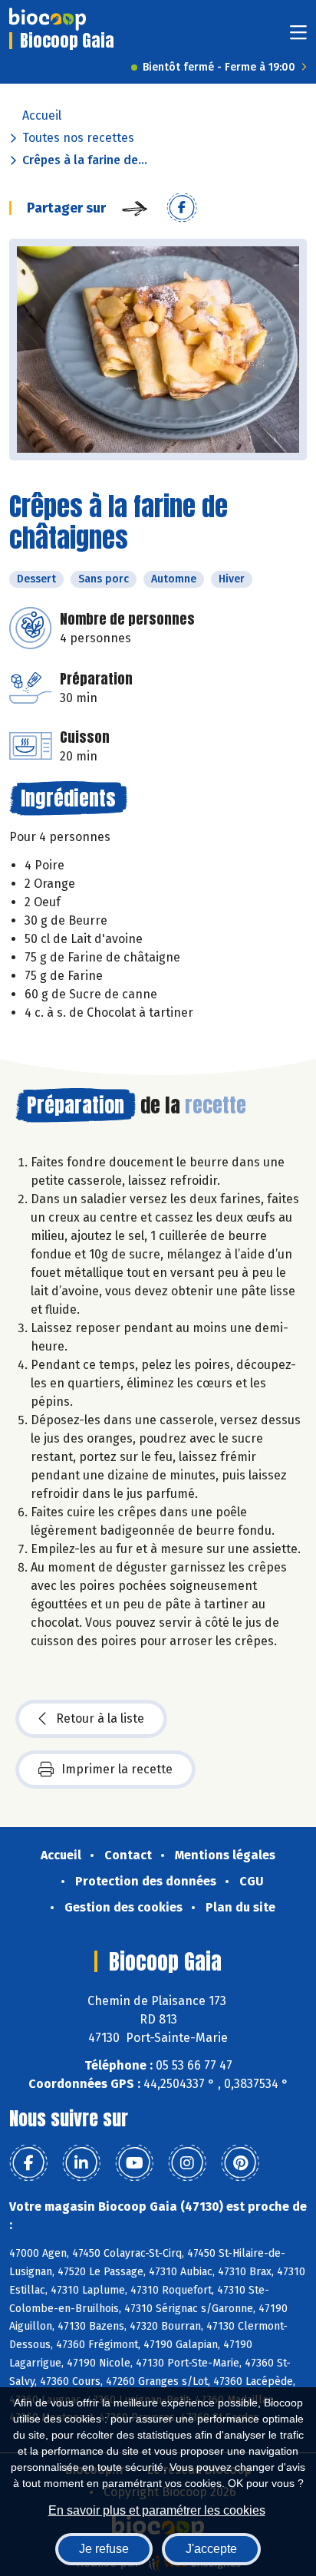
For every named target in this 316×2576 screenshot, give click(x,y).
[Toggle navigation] (298, 37)
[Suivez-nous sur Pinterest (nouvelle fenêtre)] (240, 2163)
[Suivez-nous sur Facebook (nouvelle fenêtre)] (28, 2163)
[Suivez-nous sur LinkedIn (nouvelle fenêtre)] (81, 2163)
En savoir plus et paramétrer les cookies (157, 2510)
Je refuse (104, 2549)
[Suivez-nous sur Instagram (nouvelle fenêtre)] (187, 2163)
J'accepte (211, 2549)
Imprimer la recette (117, 1769)
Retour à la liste (100, 1718)
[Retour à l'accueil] (48, 19)
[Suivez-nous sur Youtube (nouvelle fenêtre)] (134, 2163)
